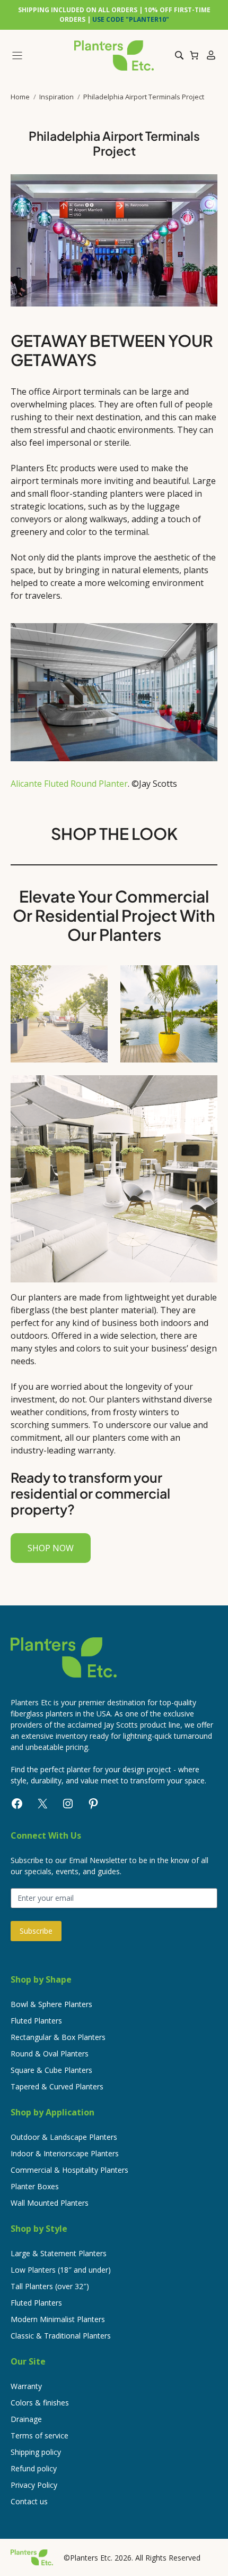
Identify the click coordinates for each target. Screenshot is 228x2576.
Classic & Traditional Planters (61, 2336)
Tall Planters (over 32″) (50, 2286)
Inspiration (56, 97)
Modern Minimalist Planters (58, 2319)
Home (20, 97)
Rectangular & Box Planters (58, 2037)
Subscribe (36, 1931)
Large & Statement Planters (59, 2253)
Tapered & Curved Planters (57, 2086)
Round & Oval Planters (50, 2054)
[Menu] (38, 56)
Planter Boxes (35, 2186)
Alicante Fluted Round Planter (69, 784)
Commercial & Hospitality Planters (69, 2170)
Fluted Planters (36, 2021)
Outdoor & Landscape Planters (64, 2137)
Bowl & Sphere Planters (51, 2004)
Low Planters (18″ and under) (61, 2270)
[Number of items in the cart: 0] (194, 55)
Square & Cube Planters (51, 2070)
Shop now (51, 1548)
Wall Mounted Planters (50, 2203)
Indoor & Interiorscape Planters (65, 2153)
